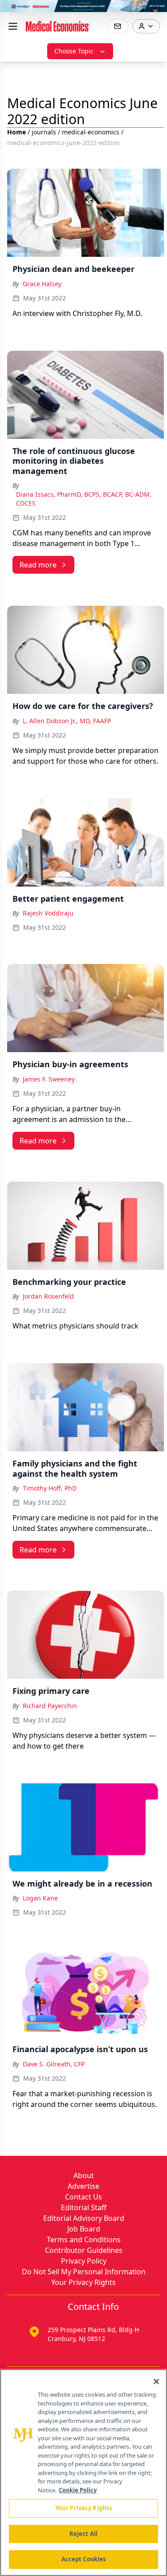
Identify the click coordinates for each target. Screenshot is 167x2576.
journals (44, 132)
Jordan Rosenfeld (48, 1296)
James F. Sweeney (49, 1079)
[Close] (156, 2382)
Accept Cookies (84, 2559)
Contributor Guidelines (84, 2250)
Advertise (83, 2186)
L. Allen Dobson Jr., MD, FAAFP (67, 721)
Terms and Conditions (84, 2240)
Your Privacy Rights (83, 2282)
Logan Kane (40, 1898)
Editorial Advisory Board (84, 2218)
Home (16, 132)
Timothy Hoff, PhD (50, 1488)
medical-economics (91, 132)
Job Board (84, 2229)
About (84, 2175)
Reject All (83, 2534)
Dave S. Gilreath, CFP (54, 2064)
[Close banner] (155, 12)
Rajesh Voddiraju (48, 913)
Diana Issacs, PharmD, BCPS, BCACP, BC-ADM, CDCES (84, 499)
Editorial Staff (84, 2207)
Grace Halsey (42, 284)
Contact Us (83, 2197)
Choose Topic (74, 51)
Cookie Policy (78, 2490)
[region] (83, 2473)
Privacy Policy (84, 2261)
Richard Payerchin (50, 1706)
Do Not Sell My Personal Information (84, 2272)
